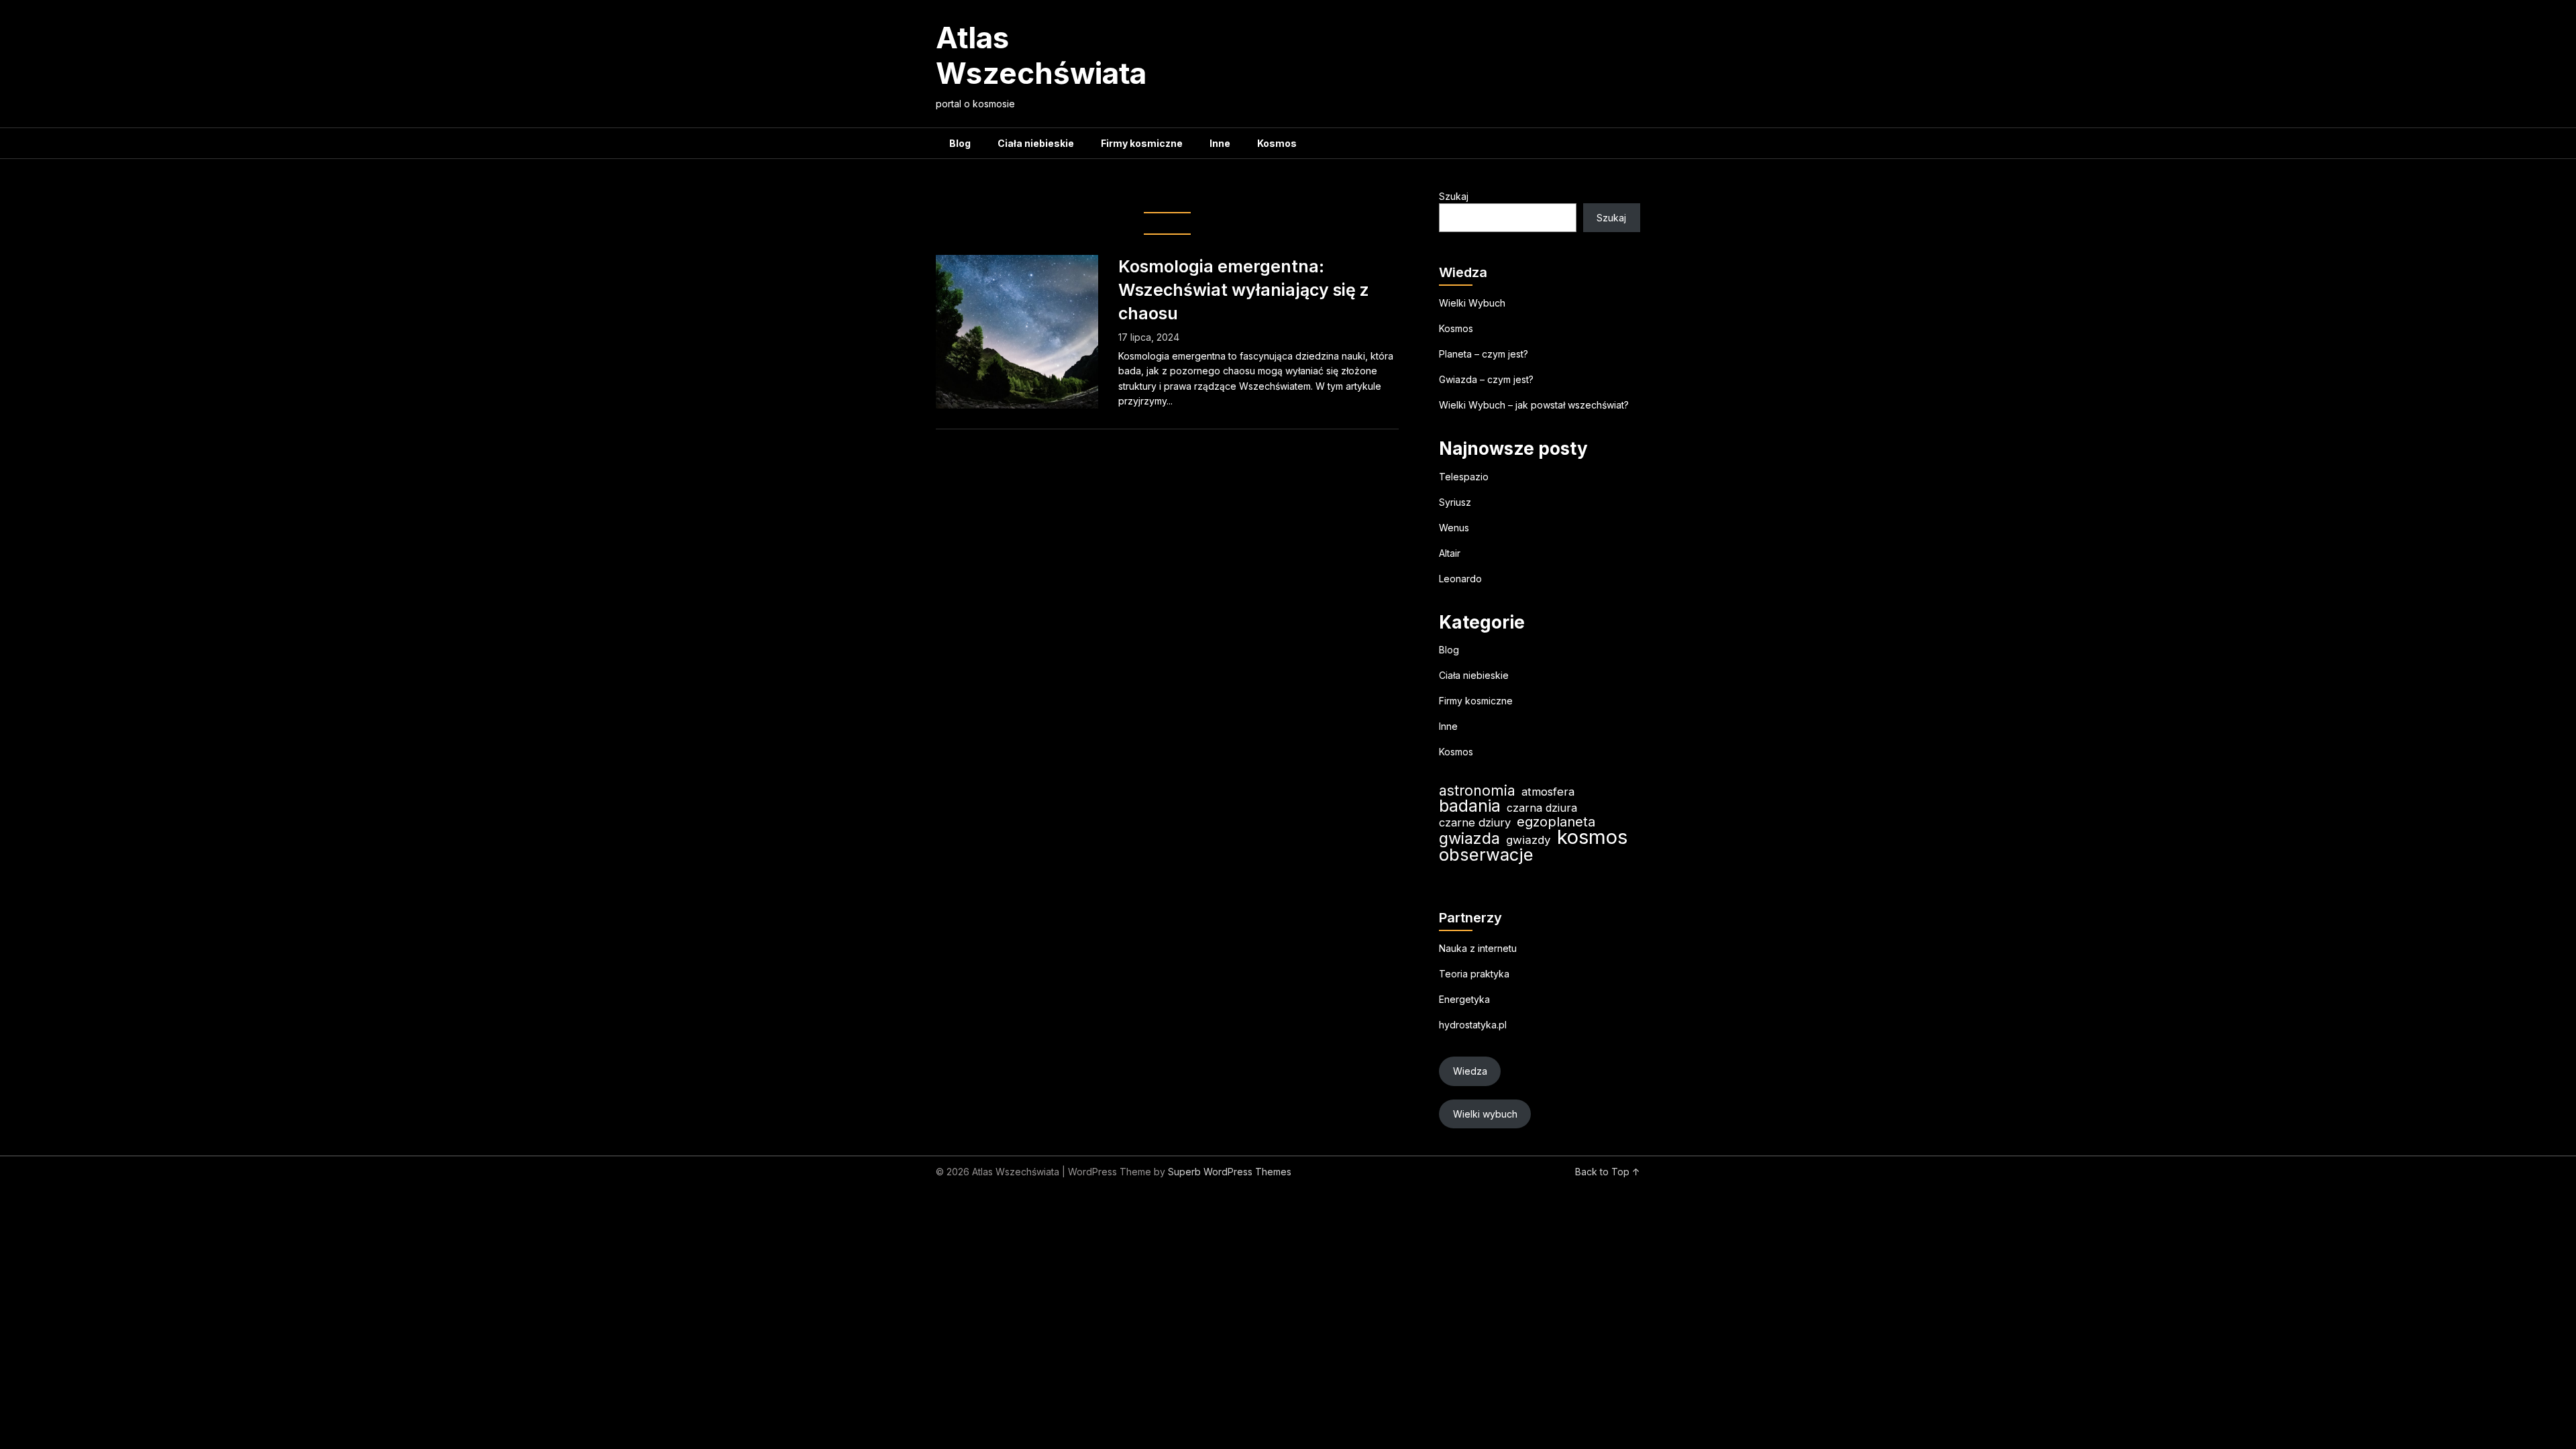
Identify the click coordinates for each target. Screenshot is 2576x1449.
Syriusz (1455, 502)
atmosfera (1548, 792)
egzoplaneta (1556, 822)
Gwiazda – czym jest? (1486, 379)
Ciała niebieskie (1036, 143)
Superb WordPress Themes (1230, 1172)
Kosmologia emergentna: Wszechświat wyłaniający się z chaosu (1244, 290)
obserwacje (1486, 854)
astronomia (1477, 791)
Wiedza (1470, 1071)
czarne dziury (1475, 822)
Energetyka (1464, 999)
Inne (1220, 143)
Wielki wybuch (1485, 1114)
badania (1470, 806)
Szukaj (1454, 196)
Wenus (1454, 528)
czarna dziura (1542, 808)
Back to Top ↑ (1608, 1172)
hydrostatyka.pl (1473, 1025)
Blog (960, 143)
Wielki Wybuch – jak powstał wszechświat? (1534, 405)
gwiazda (1469, 838)
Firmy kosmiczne (1142, 143)
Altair (1450, 553)
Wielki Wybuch (1472, 303)
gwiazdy (1528, 840)
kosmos (1592, 837)
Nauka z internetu (1478, 948)
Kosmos (1277, 143)
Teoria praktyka (1474, 974)
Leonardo (1460, 579)
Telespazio (1464, 477)
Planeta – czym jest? (1484, 354)
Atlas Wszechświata (1041, 55)
